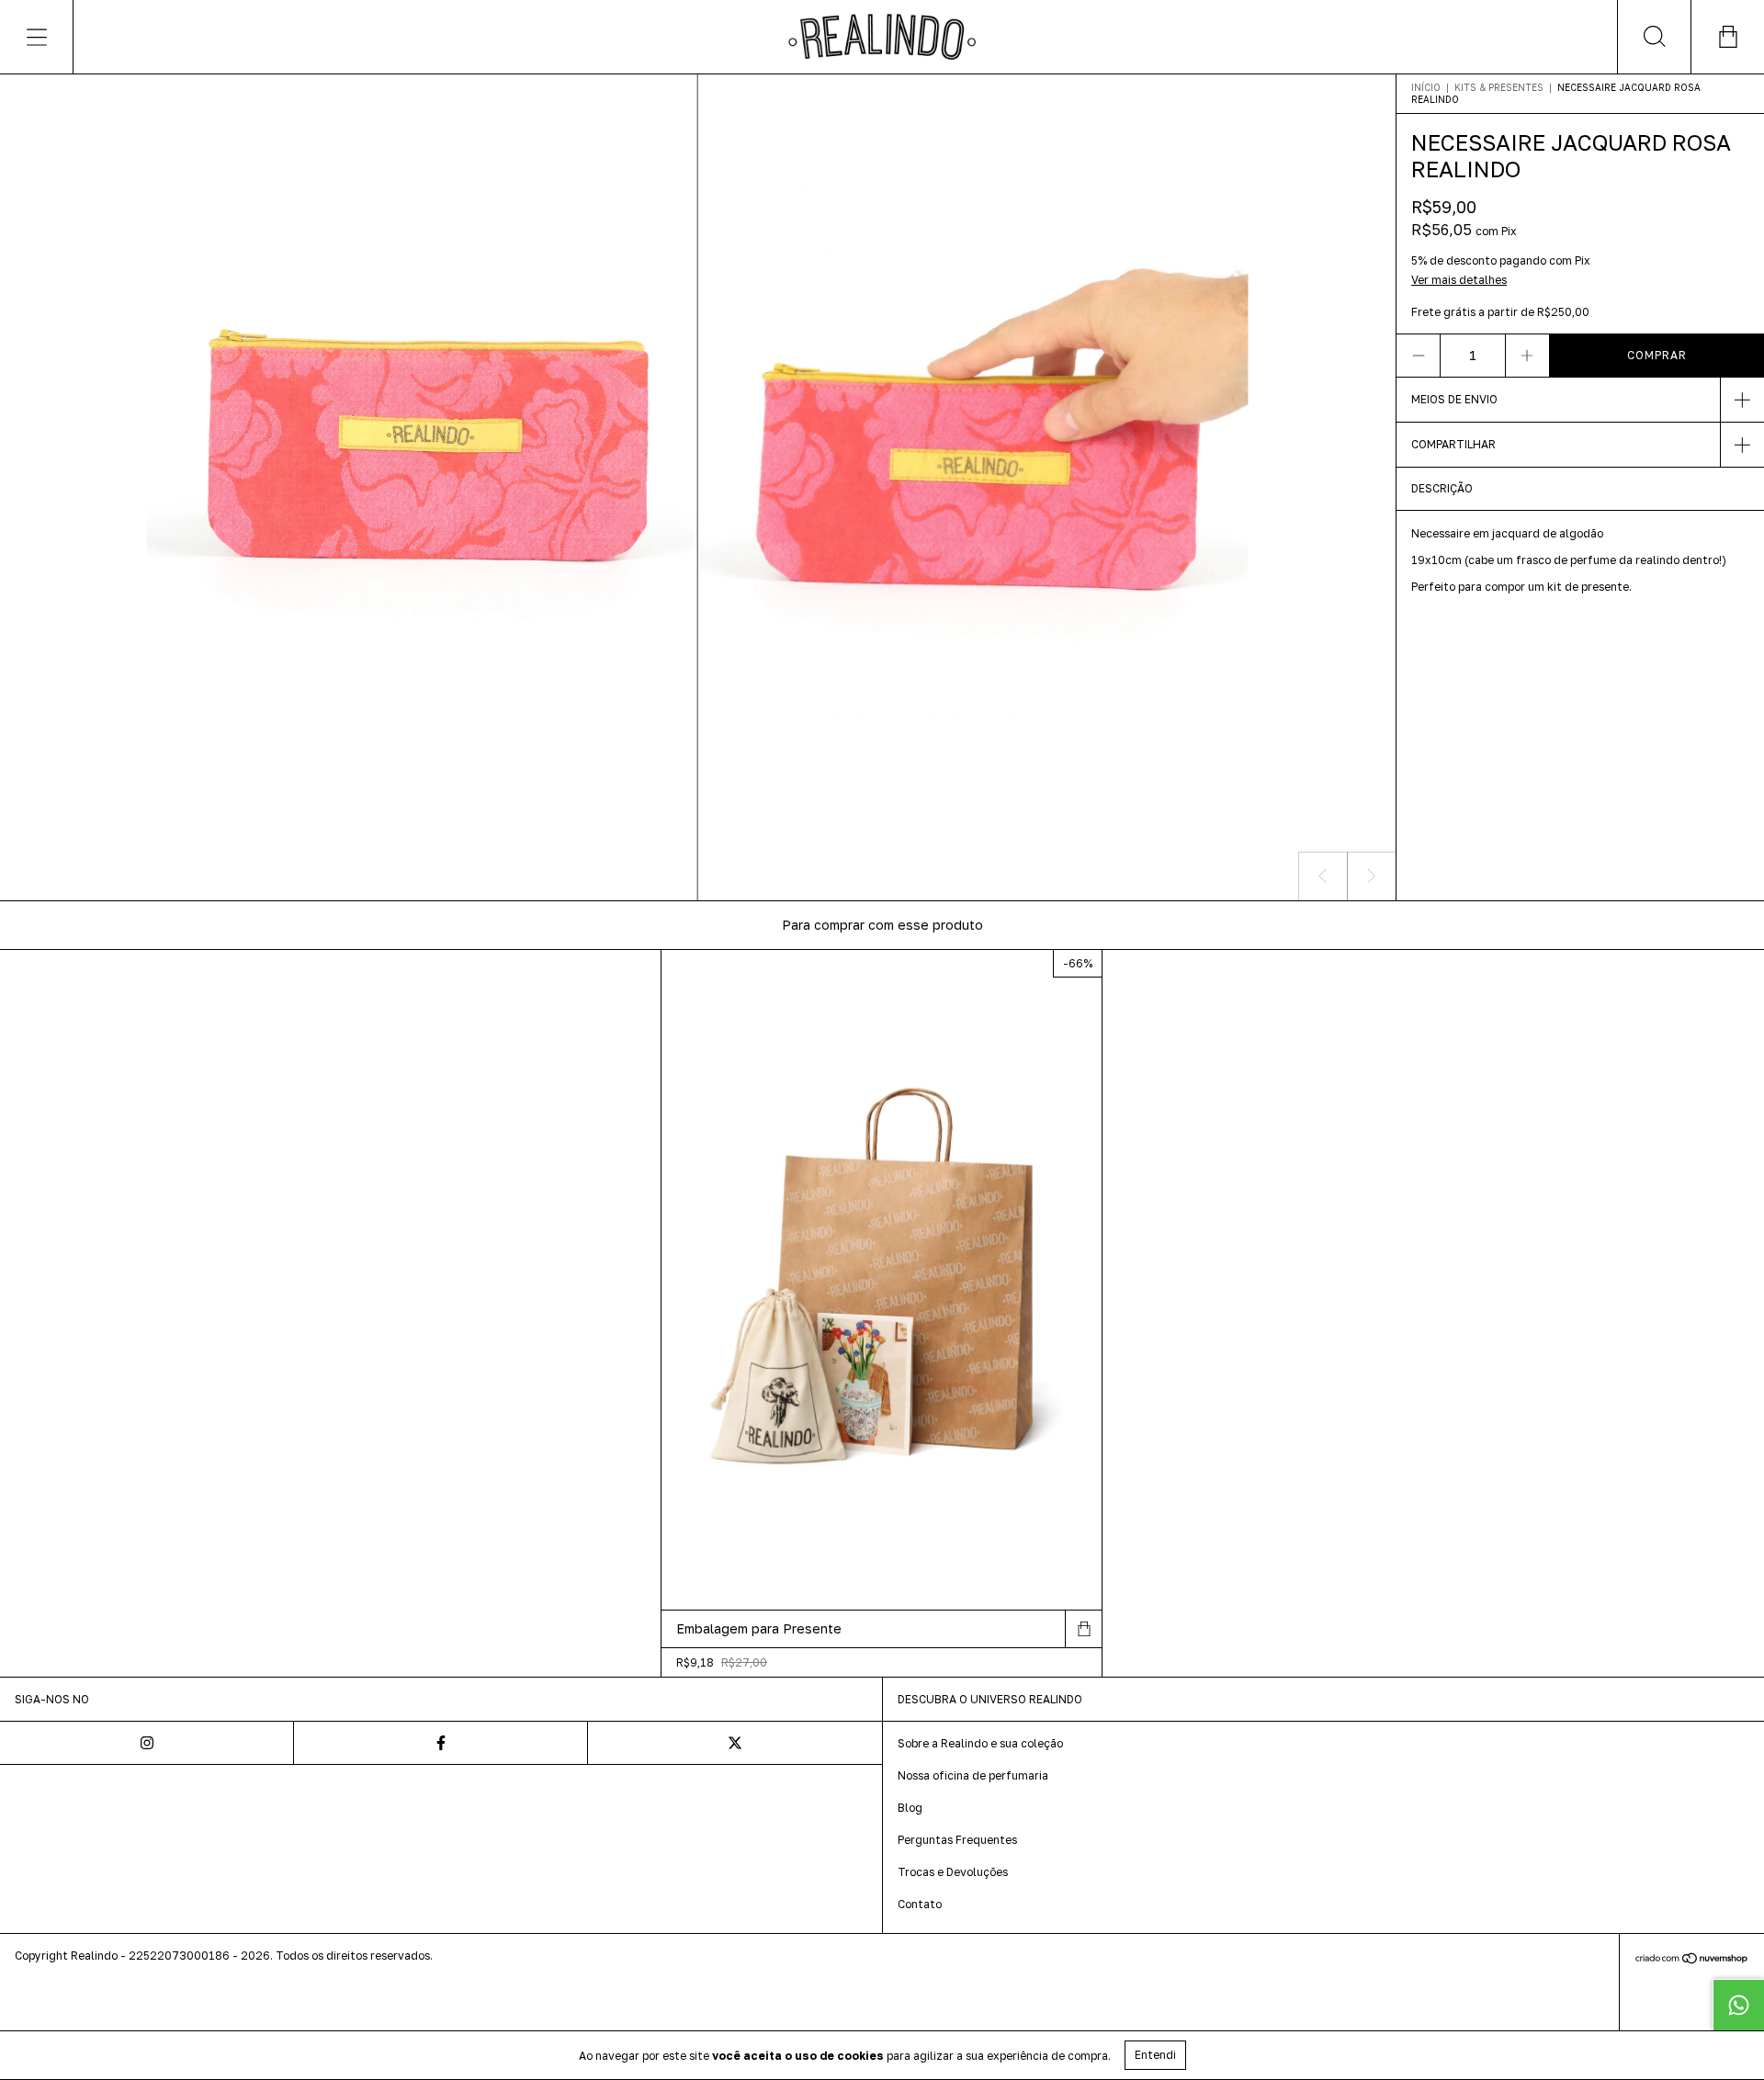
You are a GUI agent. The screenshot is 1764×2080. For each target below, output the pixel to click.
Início (1426, 87)
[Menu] (37, 37)
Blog (910, 1808)
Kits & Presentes (1499, 87)
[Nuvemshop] (1692, 1959)
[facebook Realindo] (441, 1743)
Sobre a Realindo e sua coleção (980, 1743)
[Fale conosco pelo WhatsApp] (1738, 2005)
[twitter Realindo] (735, 1743)
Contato (920, 1904)
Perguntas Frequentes (957, 1840)
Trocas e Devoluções (953, 1872)
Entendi (1155, 2055)
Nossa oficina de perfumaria (973, 1775)
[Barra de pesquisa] (1654, 37)
